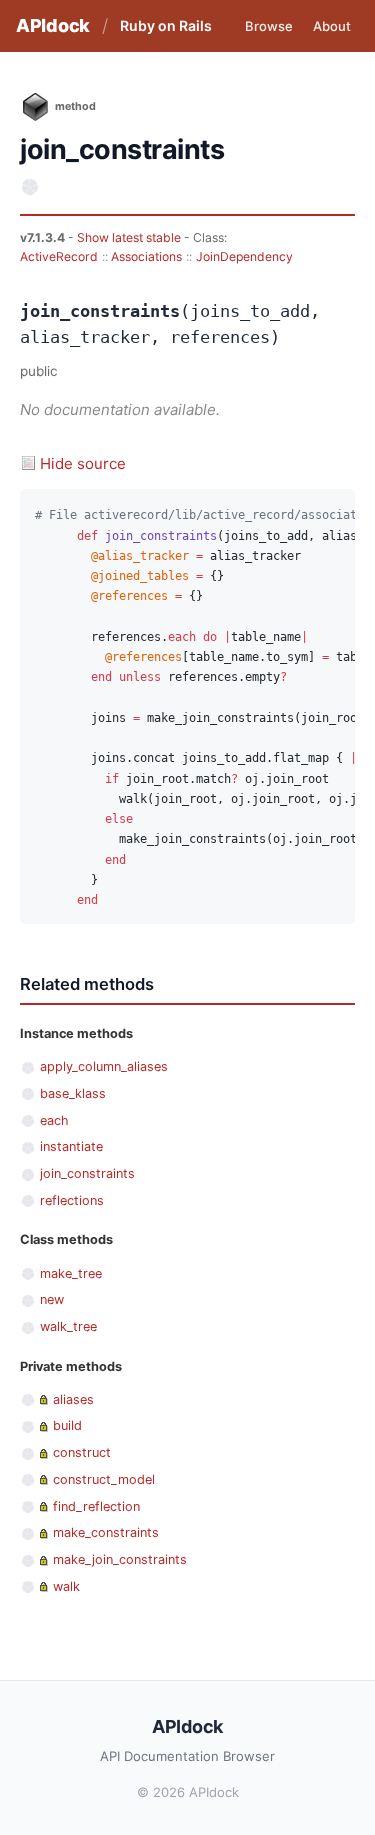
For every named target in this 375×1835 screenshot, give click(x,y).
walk (66, 1586)
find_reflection (96, 1506)
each (54, 1120)
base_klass (73, 1093)
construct (82, 1452)
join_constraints (87, 1173)
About (332, 26)
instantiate (71, 1146)
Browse (269, 26)
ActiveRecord (59, 256)
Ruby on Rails (166, 25)
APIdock (53, 25)
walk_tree (68, 1326)
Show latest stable (130, 237)
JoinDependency (244, 256)
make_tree (71, 1273)
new (52, 1299)
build (67, 1425)
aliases (73, 1399)
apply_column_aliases (104, 1066)
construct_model (104, 1479)
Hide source (83, 463)
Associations (146, 256)
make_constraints (106, 1532)
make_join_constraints (120, 1559)
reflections (72, 1200)
